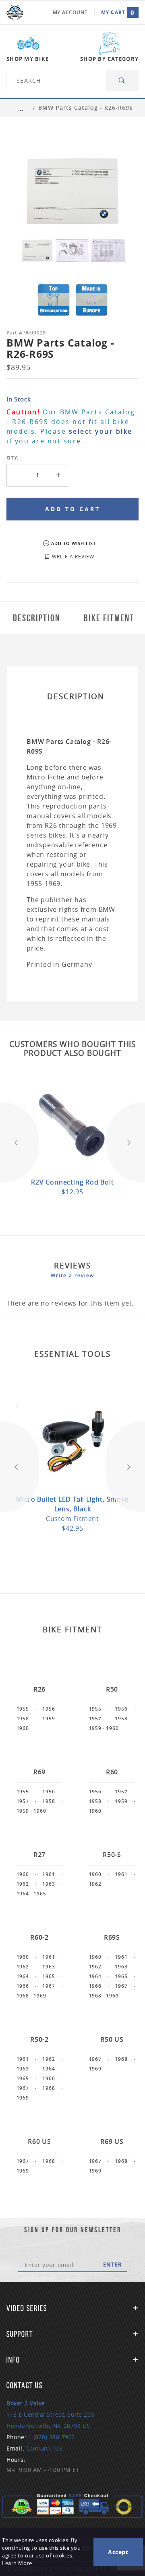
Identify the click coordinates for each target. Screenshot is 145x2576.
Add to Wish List (74, 543)
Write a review (72, 1275)
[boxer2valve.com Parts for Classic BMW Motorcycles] (15, 13)
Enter (113, 2265)
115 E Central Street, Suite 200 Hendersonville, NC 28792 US (50, 2414)
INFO (13, 2360)
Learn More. (18, 2563)
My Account (70, 12)
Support (20, 2334)
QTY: (12, 458)
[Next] (126, 1142)
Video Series (27, 2308)
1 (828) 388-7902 (52, 2437)
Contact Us (45, 2448)
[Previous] (19, 1142)
